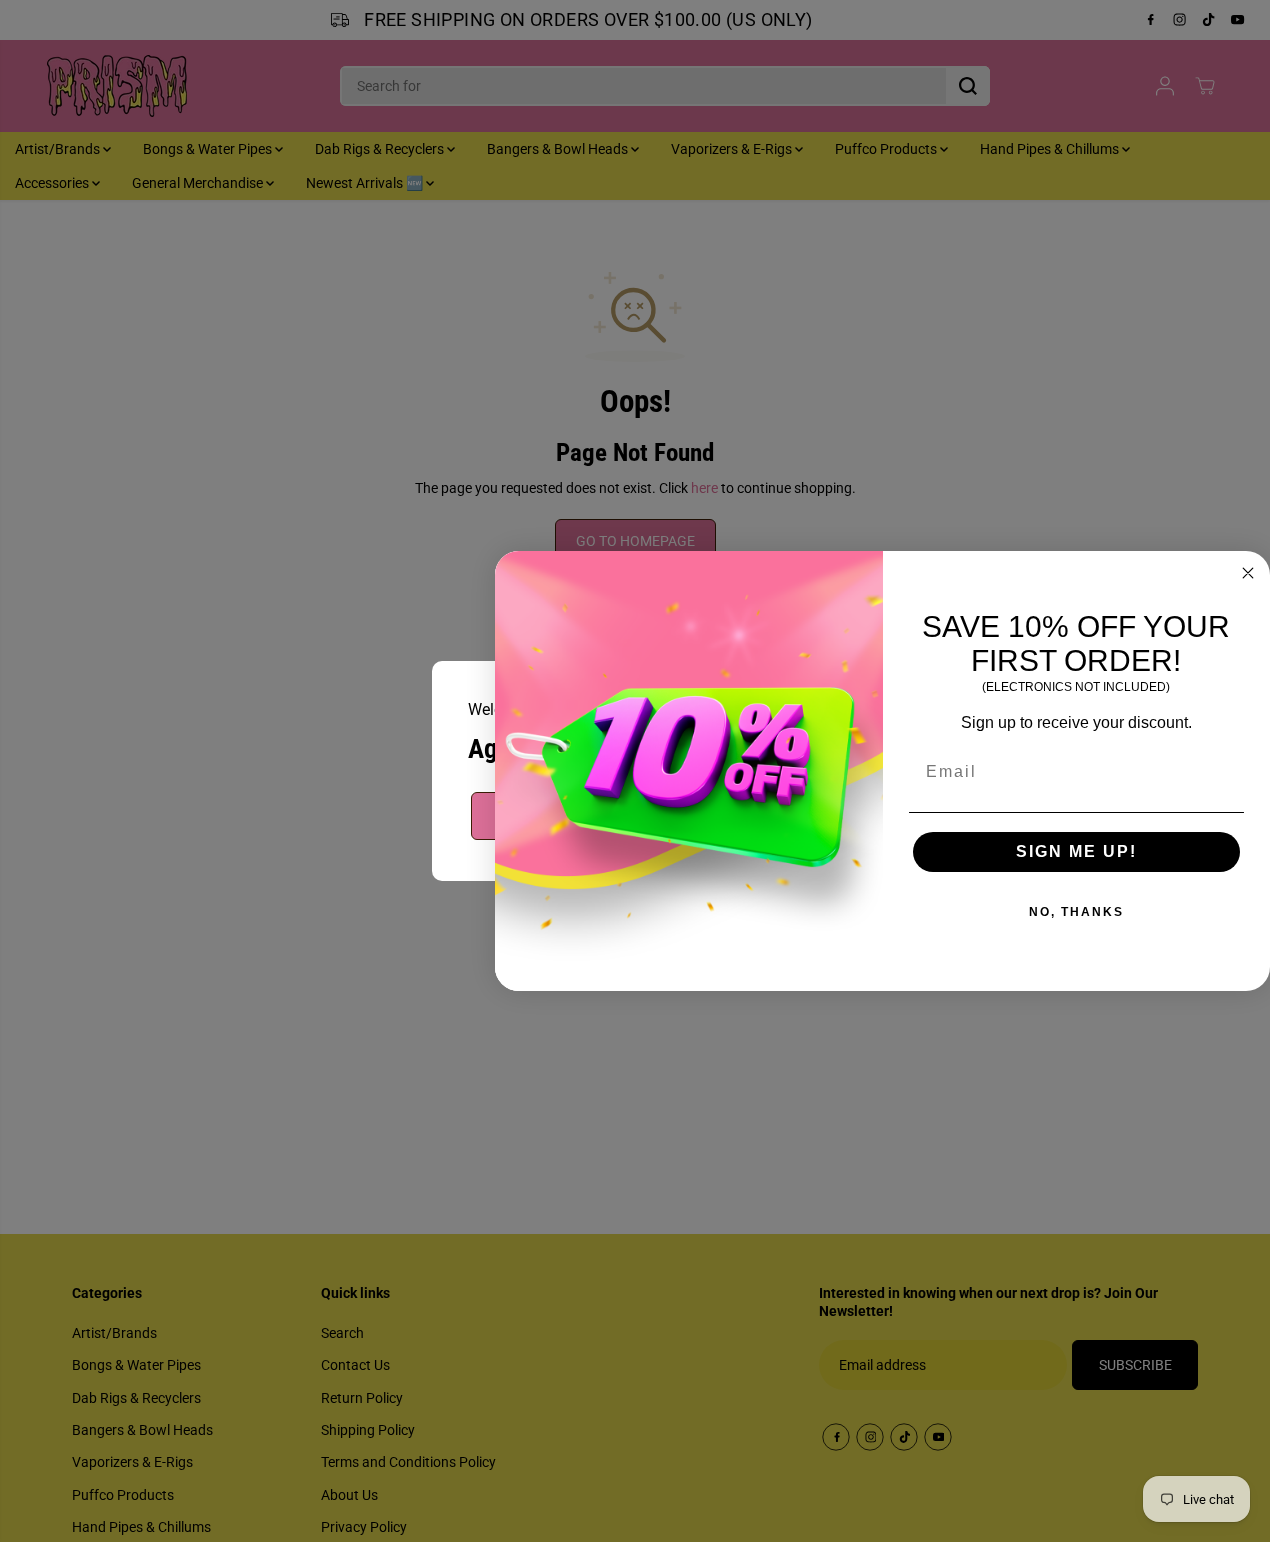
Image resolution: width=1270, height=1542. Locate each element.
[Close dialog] (1248, 573)
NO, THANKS (1076, 912)
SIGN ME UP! (1076, 851)
